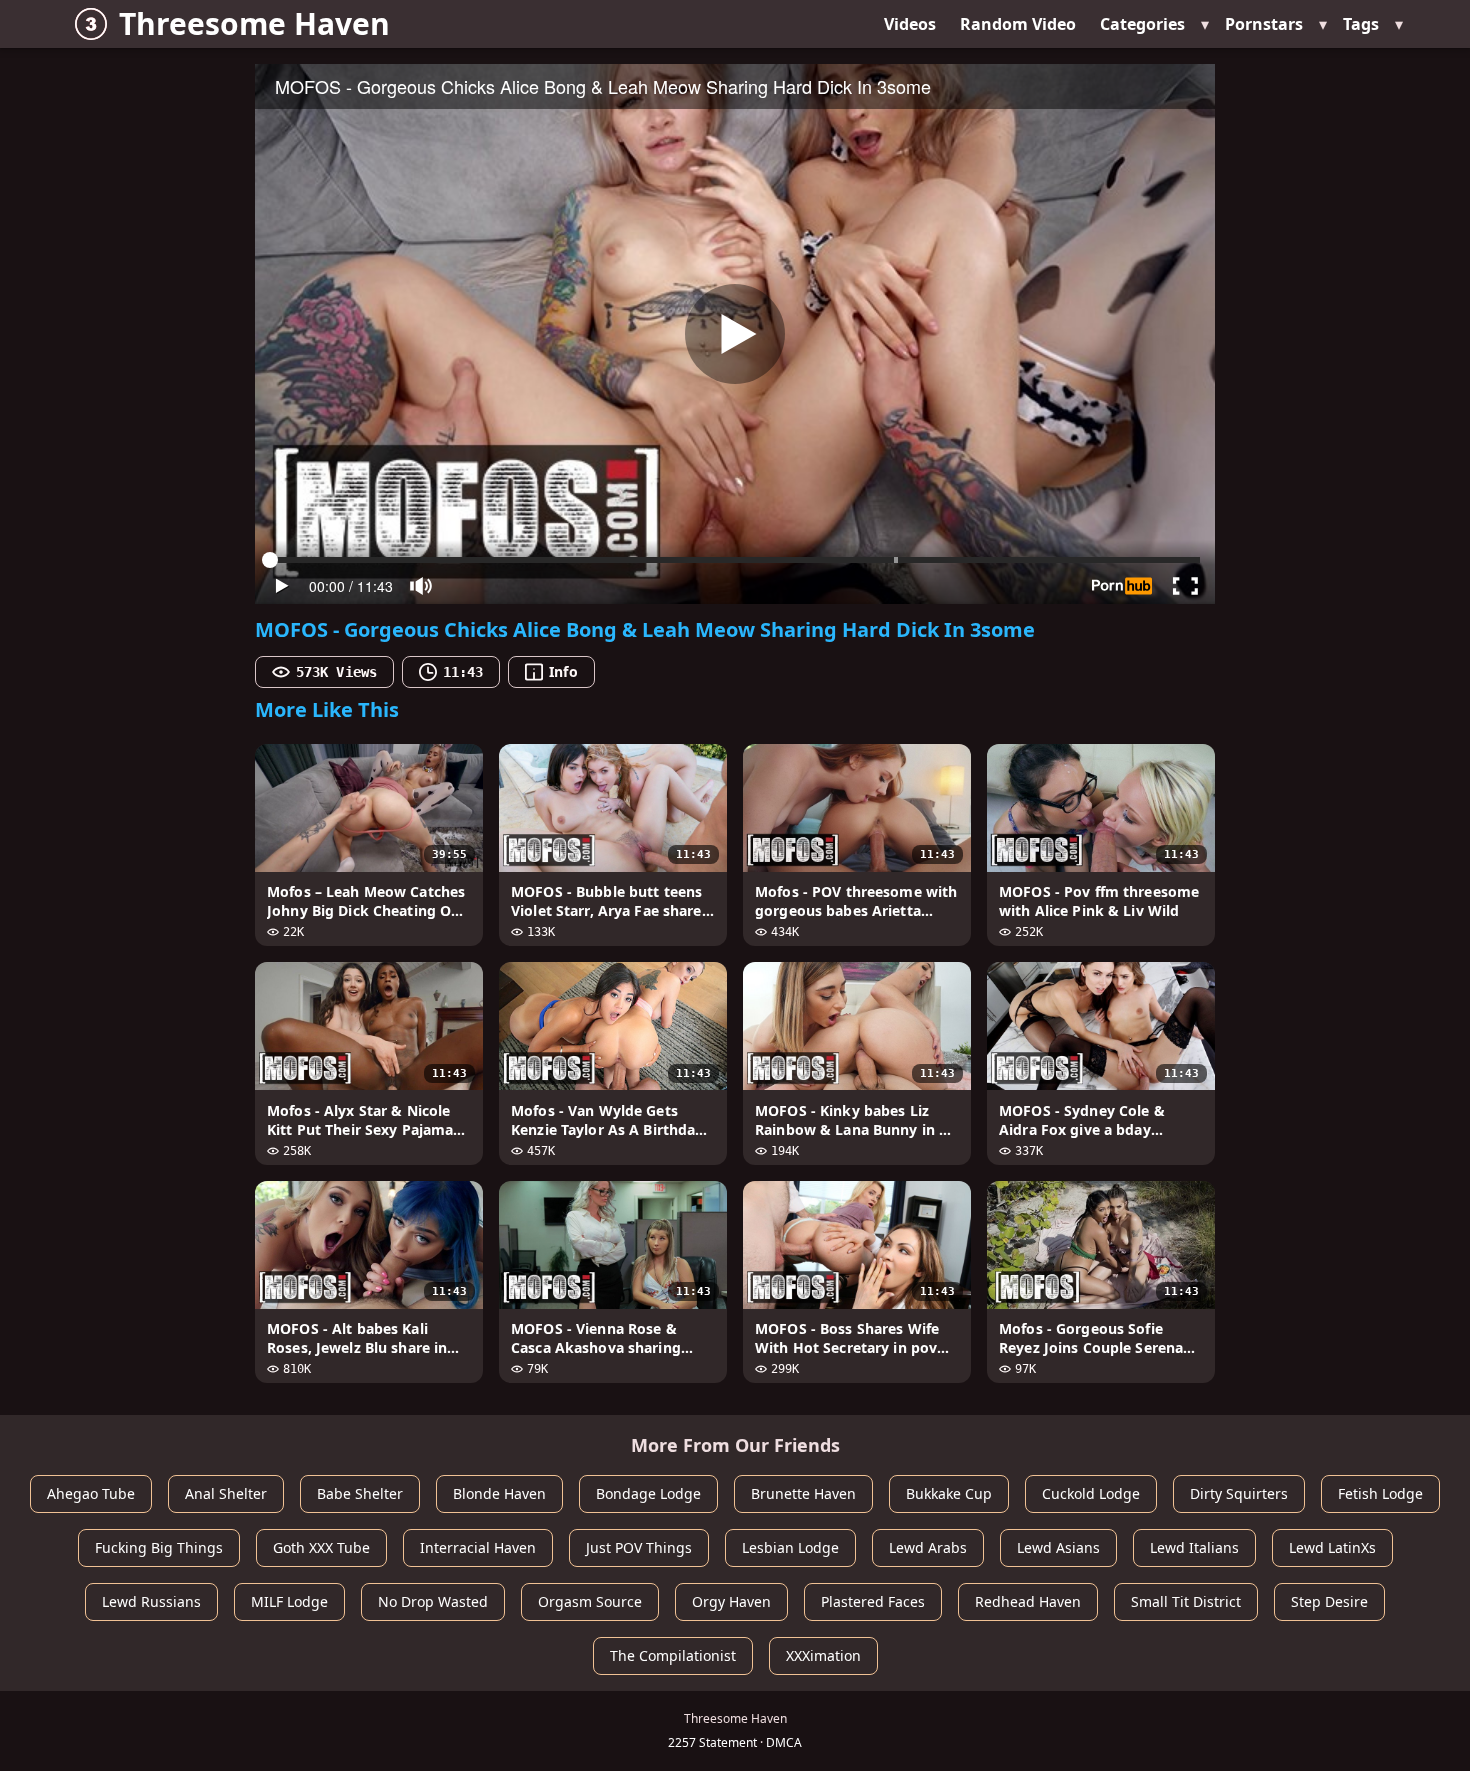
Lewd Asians (1058, 1547)
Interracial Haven (478, 1547)
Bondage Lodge (648, 1493)
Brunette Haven (803, 1493)
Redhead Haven (1028, 1601)
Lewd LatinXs (1332, 1547)
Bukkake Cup (949, 1493)
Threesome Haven (254, 23)
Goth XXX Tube (321, 1547)
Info (563, 671)
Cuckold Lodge (1091, 1493)
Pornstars (1264, 24)
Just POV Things (639, 1547)
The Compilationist (673, 1655)
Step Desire (1329, 1601)
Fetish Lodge (1380, 1493)
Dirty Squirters (1239, 1493)
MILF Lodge (289, 1601)
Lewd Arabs (928, 1547)
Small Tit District (1186, 1601)
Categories (1142, 24)
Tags (1361, 24)
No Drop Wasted (433, 1601)
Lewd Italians (1194, 1547)
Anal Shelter (226, 1493)
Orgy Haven (731, 1601)
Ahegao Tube (91, 1493)
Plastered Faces (873, 1601)
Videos (910, 24)
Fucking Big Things (159, 1547)
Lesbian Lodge (790, 1547)
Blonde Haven (499, 1493)
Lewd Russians (151, 1601)
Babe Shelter (360, 1493)
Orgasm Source (590, 1601)
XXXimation (823, 1655)
